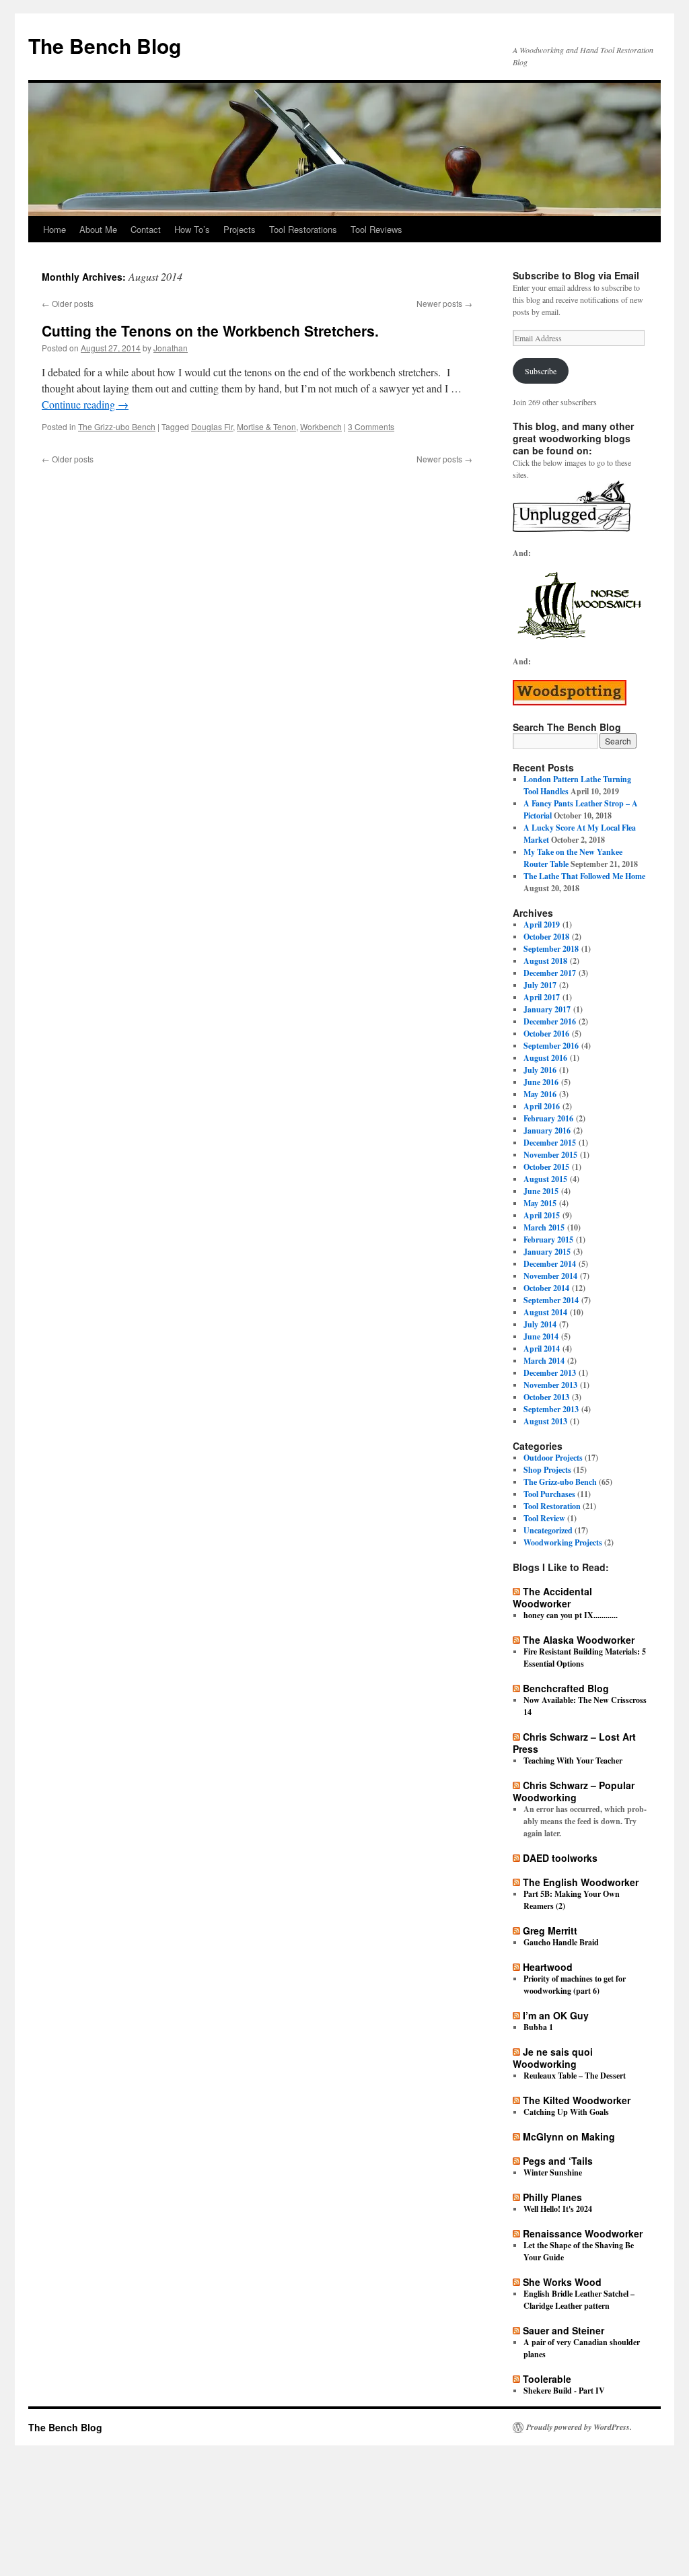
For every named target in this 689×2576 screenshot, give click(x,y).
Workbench (321, 426)
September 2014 (551, 1300)
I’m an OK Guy (556, 2015)
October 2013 (546, 1397)
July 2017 (540, 985)
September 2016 (551, 1046)
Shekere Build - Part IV (564, 2391)
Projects (240, 229)
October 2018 (546, 937)
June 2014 (541, 1336)
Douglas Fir (212, 426)
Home (55, 229)
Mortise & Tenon (266, 426)
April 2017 (542, 997)
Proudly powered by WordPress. (579, 2427)
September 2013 (551, 1409)
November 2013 (550, 1385)
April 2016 (542, 1106)
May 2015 (540, 1203)
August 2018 (545, 961)
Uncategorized (548, 1530)
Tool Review (544, 1518)
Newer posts (444, 303)
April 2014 (542, 1349)
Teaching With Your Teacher (573, 1761)
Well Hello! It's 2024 (558, 2209)
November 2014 (550, 1276)
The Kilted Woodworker (577, 2100)
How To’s (192, 229)
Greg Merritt (550, 1930)
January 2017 (547, 1009)
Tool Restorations (303, 229)
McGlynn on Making (569, 2136)
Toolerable (547, 2379)
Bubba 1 (538, 2027)
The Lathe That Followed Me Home (584, 876)
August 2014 (545, 1312)
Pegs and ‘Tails (558, 2161)
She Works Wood (562, 2282)
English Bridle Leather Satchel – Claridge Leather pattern (579, 2300)
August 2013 (545, 1421)
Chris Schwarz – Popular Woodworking (574, 1791)
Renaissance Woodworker (583, 2233)
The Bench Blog (105, 45)
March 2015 (544, 1227)
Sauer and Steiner (564, 2330)
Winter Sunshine (553, 2172)
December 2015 (550, 1143)
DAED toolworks (560, 1858)
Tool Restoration (552, 1506)
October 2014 (546, 1288)
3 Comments (371, 426)
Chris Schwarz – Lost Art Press (574, 1743)
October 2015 (546, 1167)
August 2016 (545, 1058)
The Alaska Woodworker (579, 1640)
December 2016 (550, 1021)
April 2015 (542, 1215)
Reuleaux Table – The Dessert (575, 2076)
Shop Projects (547, 1470)
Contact (146, 229)
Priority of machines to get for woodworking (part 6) (575, 1985)
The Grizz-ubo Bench (117, 426)
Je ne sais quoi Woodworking (553, 2058)
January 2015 (547, 1252)
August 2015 (545, 1179)
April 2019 (542, 925)
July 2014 (540, 1324)
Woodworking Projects (563, 1542)
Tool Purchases (549, 1494)
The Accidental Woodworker (552, 1597)
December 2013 (550, 1373)
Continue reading (85, 404)
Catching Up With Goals (566, 2112)
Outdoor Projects (553, 1458)
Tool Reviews (376, 229)
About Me (98, 229)
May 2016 (540, 1094)
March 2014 (544, 1361)
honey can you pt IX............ (571, 1615)
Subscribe (541, 371)
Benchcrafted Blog (566, 1688)
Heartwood (548, 1967)
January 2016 (547, 1130)
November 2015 (550, 1155)
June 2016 (541, 1082)
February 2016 (548, 1118)
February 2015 (548, 1240)
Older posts (68, 303)
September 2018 (551, 949)
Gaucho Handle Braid (561, 1942)
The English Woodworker (581, 1882)
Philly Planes (552, 2197)
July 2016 (540, 1070)
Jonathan (171, 348)
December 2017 (550, 973)
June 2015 (541, 1191)
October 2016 (546, 1034)
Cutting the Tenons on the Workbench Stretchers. (210, 330)
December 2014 (550, 1264)
